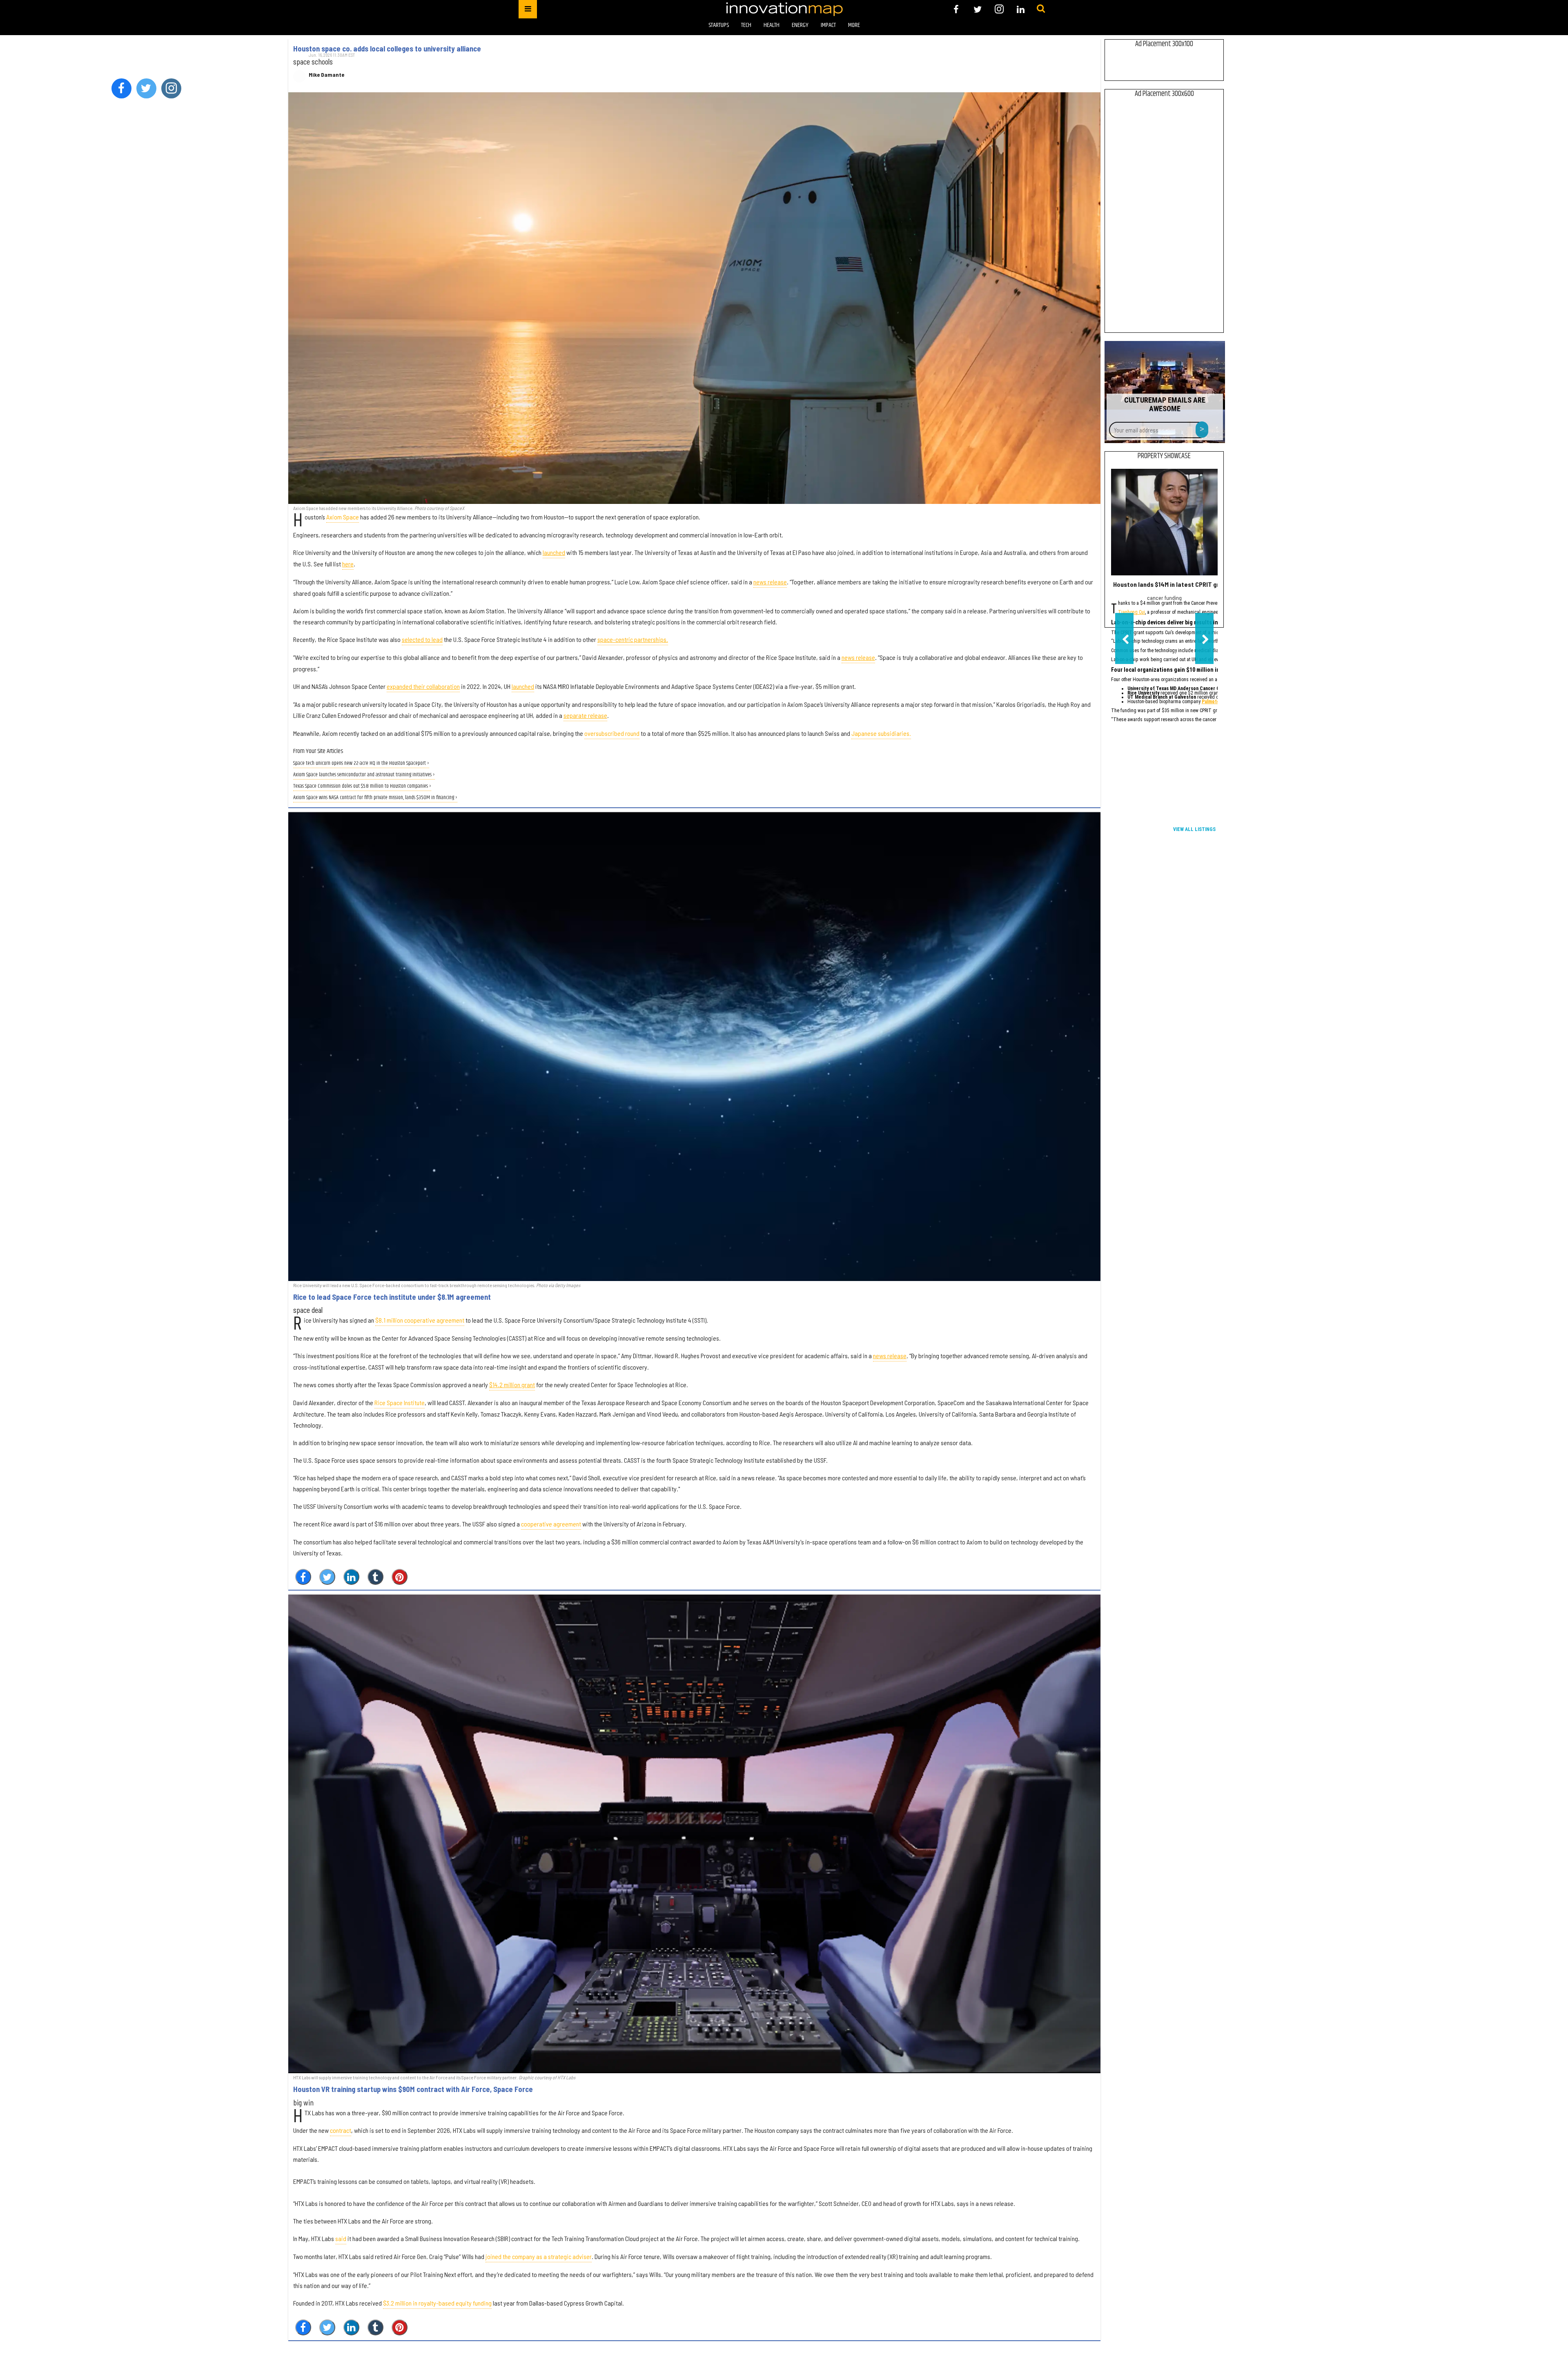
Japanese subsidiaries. (881, 733)
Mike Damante (326, 75)
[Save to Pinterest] (400, 1577)
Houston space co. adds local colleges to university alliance (387, 49)
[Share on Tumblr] (375, 1577)
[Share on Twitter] (327, 1577)
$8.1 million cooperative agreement (420, 1320)
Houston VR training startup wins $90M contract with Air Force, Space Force (413, 2089)
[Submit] (1041, 9)
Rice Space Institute (400, 1402)
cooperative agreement (551, 1524)
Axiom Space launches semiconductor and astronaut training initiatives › (364, 775)
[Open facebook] (956, 9)
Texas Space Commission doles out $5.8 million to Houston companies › (362, 786)
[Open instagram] (999, 9)
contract (341, 2130)
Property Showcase (1164, 456)
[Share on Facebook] (303, 1577)
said (341, 2238)
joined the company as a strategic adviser (539, 2256)
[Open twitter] (978, 9)
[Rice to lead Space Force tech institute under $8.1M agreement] (694, 1047)
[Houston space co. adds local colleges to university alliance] (694, 298)
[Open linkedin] (1021, 9)
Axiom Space (343, 517)
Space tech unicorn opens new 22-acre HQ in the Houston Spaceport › (361, 763)
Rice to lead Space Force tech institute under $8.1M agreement (392, 1297)
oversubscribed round (612, 733)
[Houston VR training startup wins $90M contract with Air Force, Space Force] (694, 1834)
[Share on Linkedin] (351, 1577)
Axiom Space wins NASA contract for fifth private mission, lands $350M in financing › (375, 798)
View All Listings (1194, 829)
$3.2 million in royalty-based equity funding (437, 2303)
